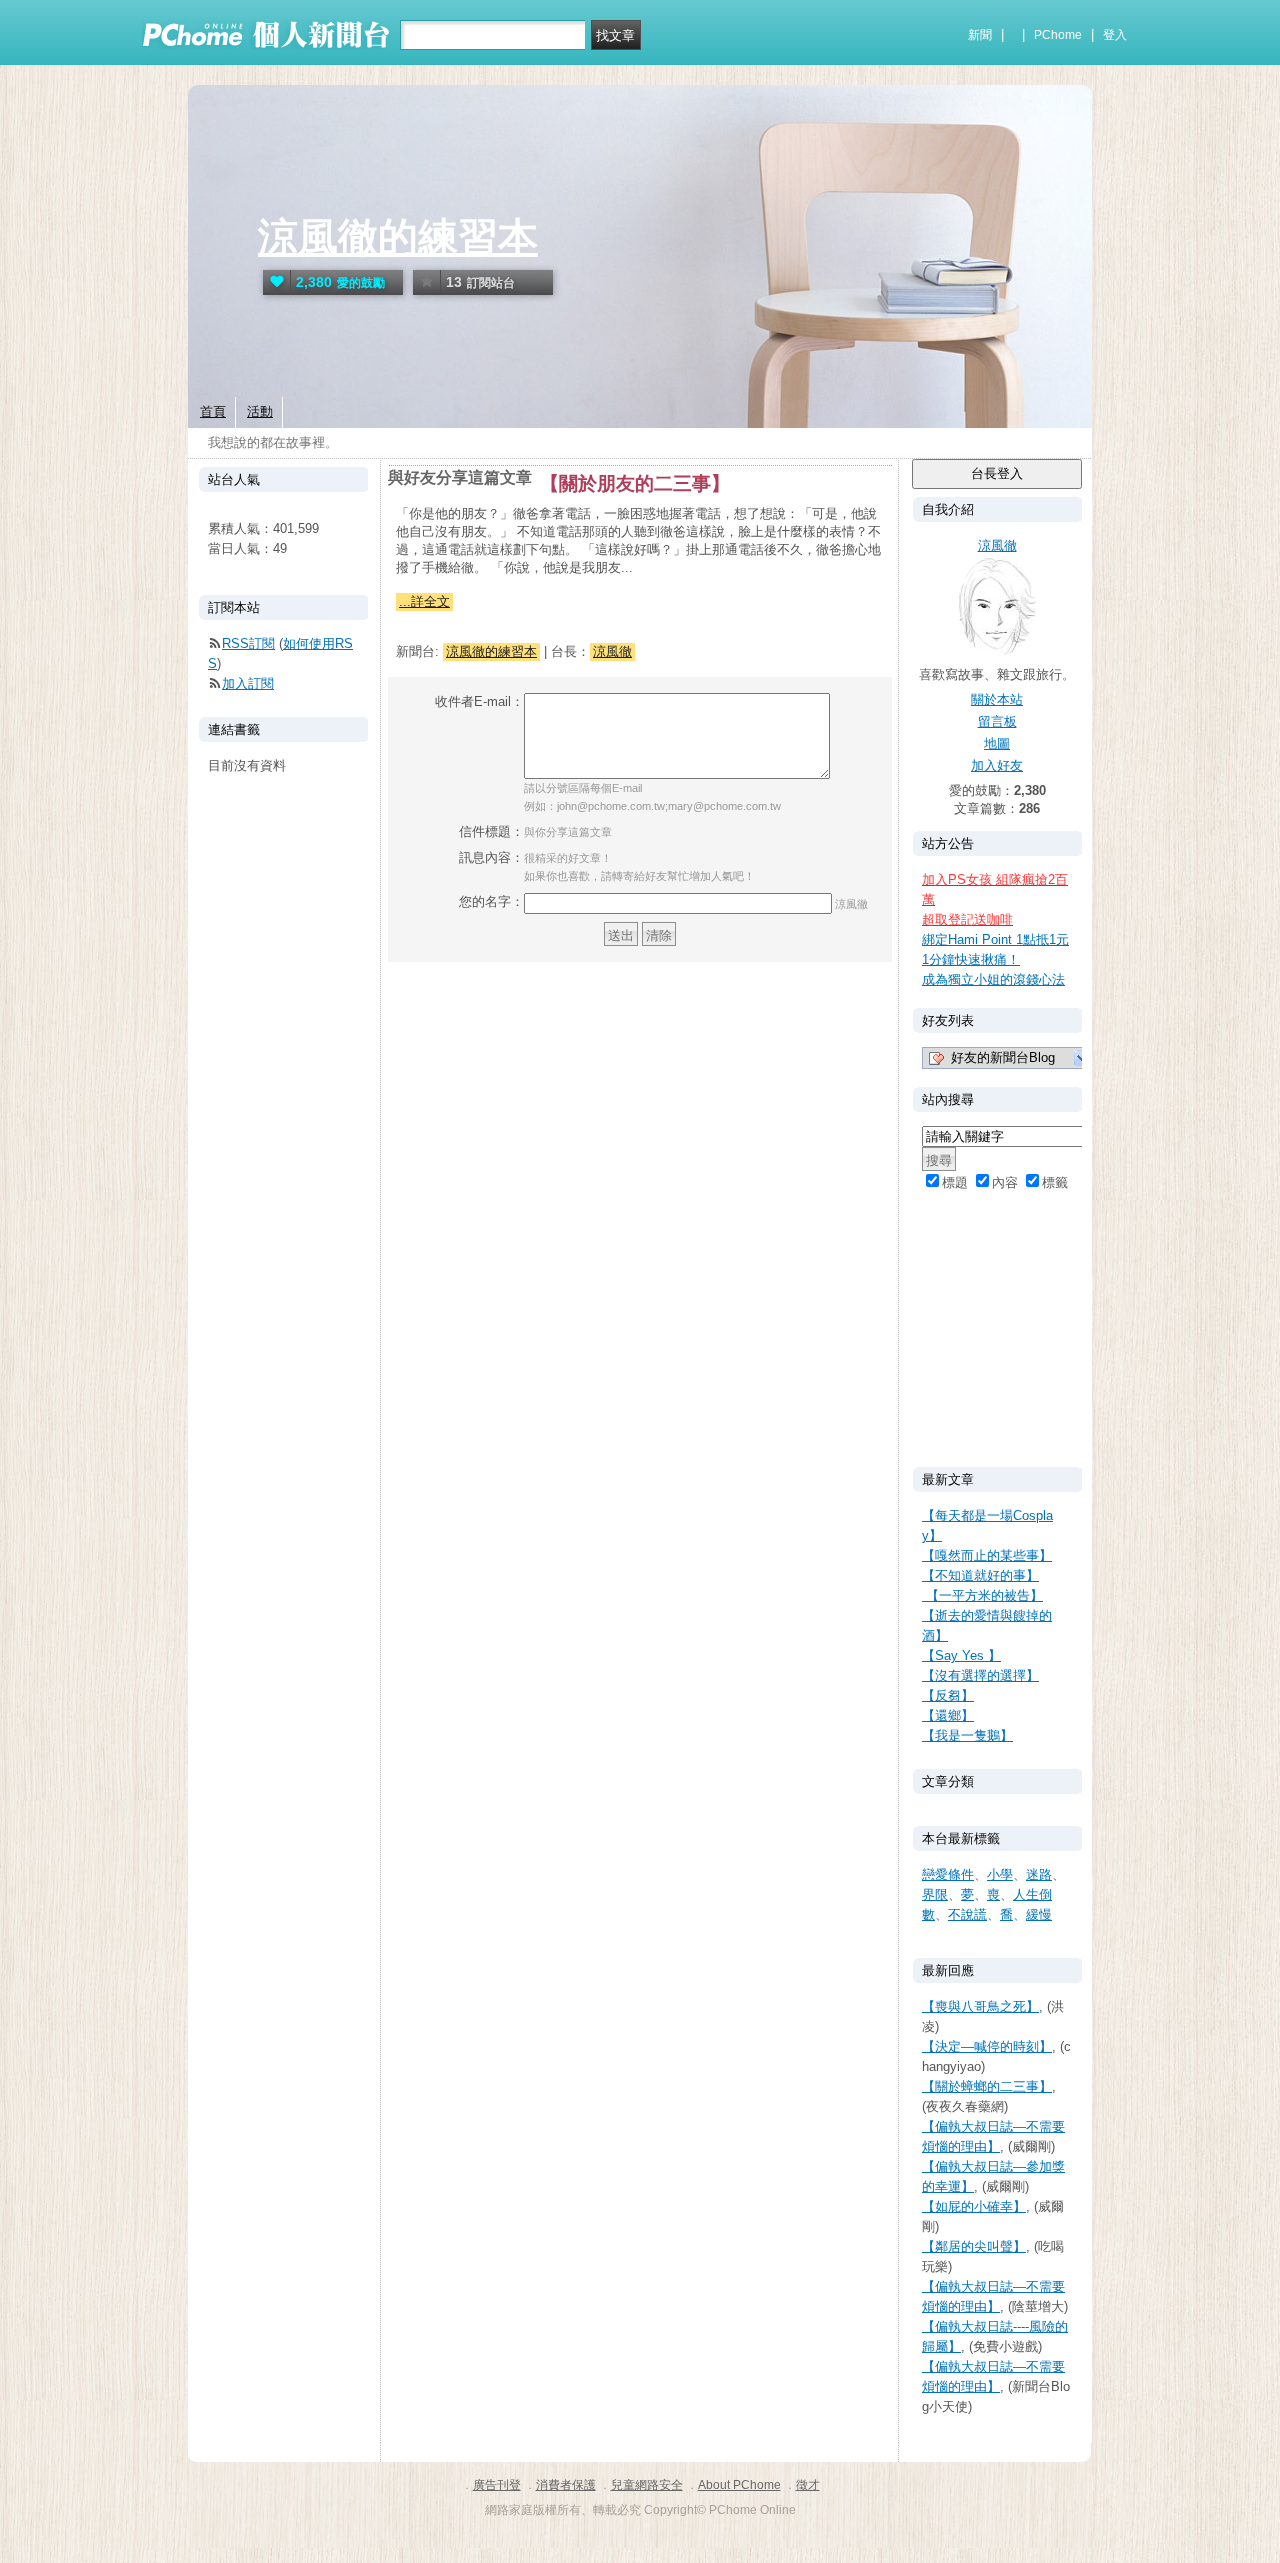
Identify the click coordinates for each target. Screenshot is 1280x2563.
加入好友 (997, 765)
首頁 (213, 411)
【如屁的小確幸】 (974, 2206)
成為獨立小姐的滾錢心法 (993, 979)
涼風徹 (612, 651)
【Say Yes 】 (961, 1655)
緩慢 (1039, 1914)
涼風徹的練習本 (398, 237)
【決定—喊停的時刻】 (987, 2046)
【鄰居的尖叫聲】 (974, 2246)
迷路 (1039, 1874)
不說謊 (967, 1914)
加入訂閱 (248, 683)
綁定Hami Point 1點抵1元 (995, 939)
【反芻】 (948, 1695)
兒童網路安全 (647, 2485)
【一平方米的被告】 (982, 1595)
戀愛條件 (948, 1874)
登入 (1115, 35)
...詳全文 (424, 601)
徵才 (808, 2485)
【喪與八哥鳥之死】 (980, 2006)
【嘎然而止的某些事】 (987, 1555)
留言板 (997, 721)
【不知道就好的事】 (980, 1575)
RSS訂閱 (248, 643)
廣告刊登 (497, 2485)
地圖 (997, 743)
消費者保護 (566, 2485)
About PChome (739, 2485)
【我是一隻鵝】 (967, 1735)
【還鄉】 (948, 1715)
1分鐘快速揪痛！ (971, 959)
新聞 (980, 35)
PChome (1058, 35)
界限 (935, 1894)
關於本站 (997, 699)
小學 (1000, 1874)
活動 (260, 411)
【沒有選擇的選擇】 (980, 1675)
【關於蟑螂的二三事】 (987, 2086)
